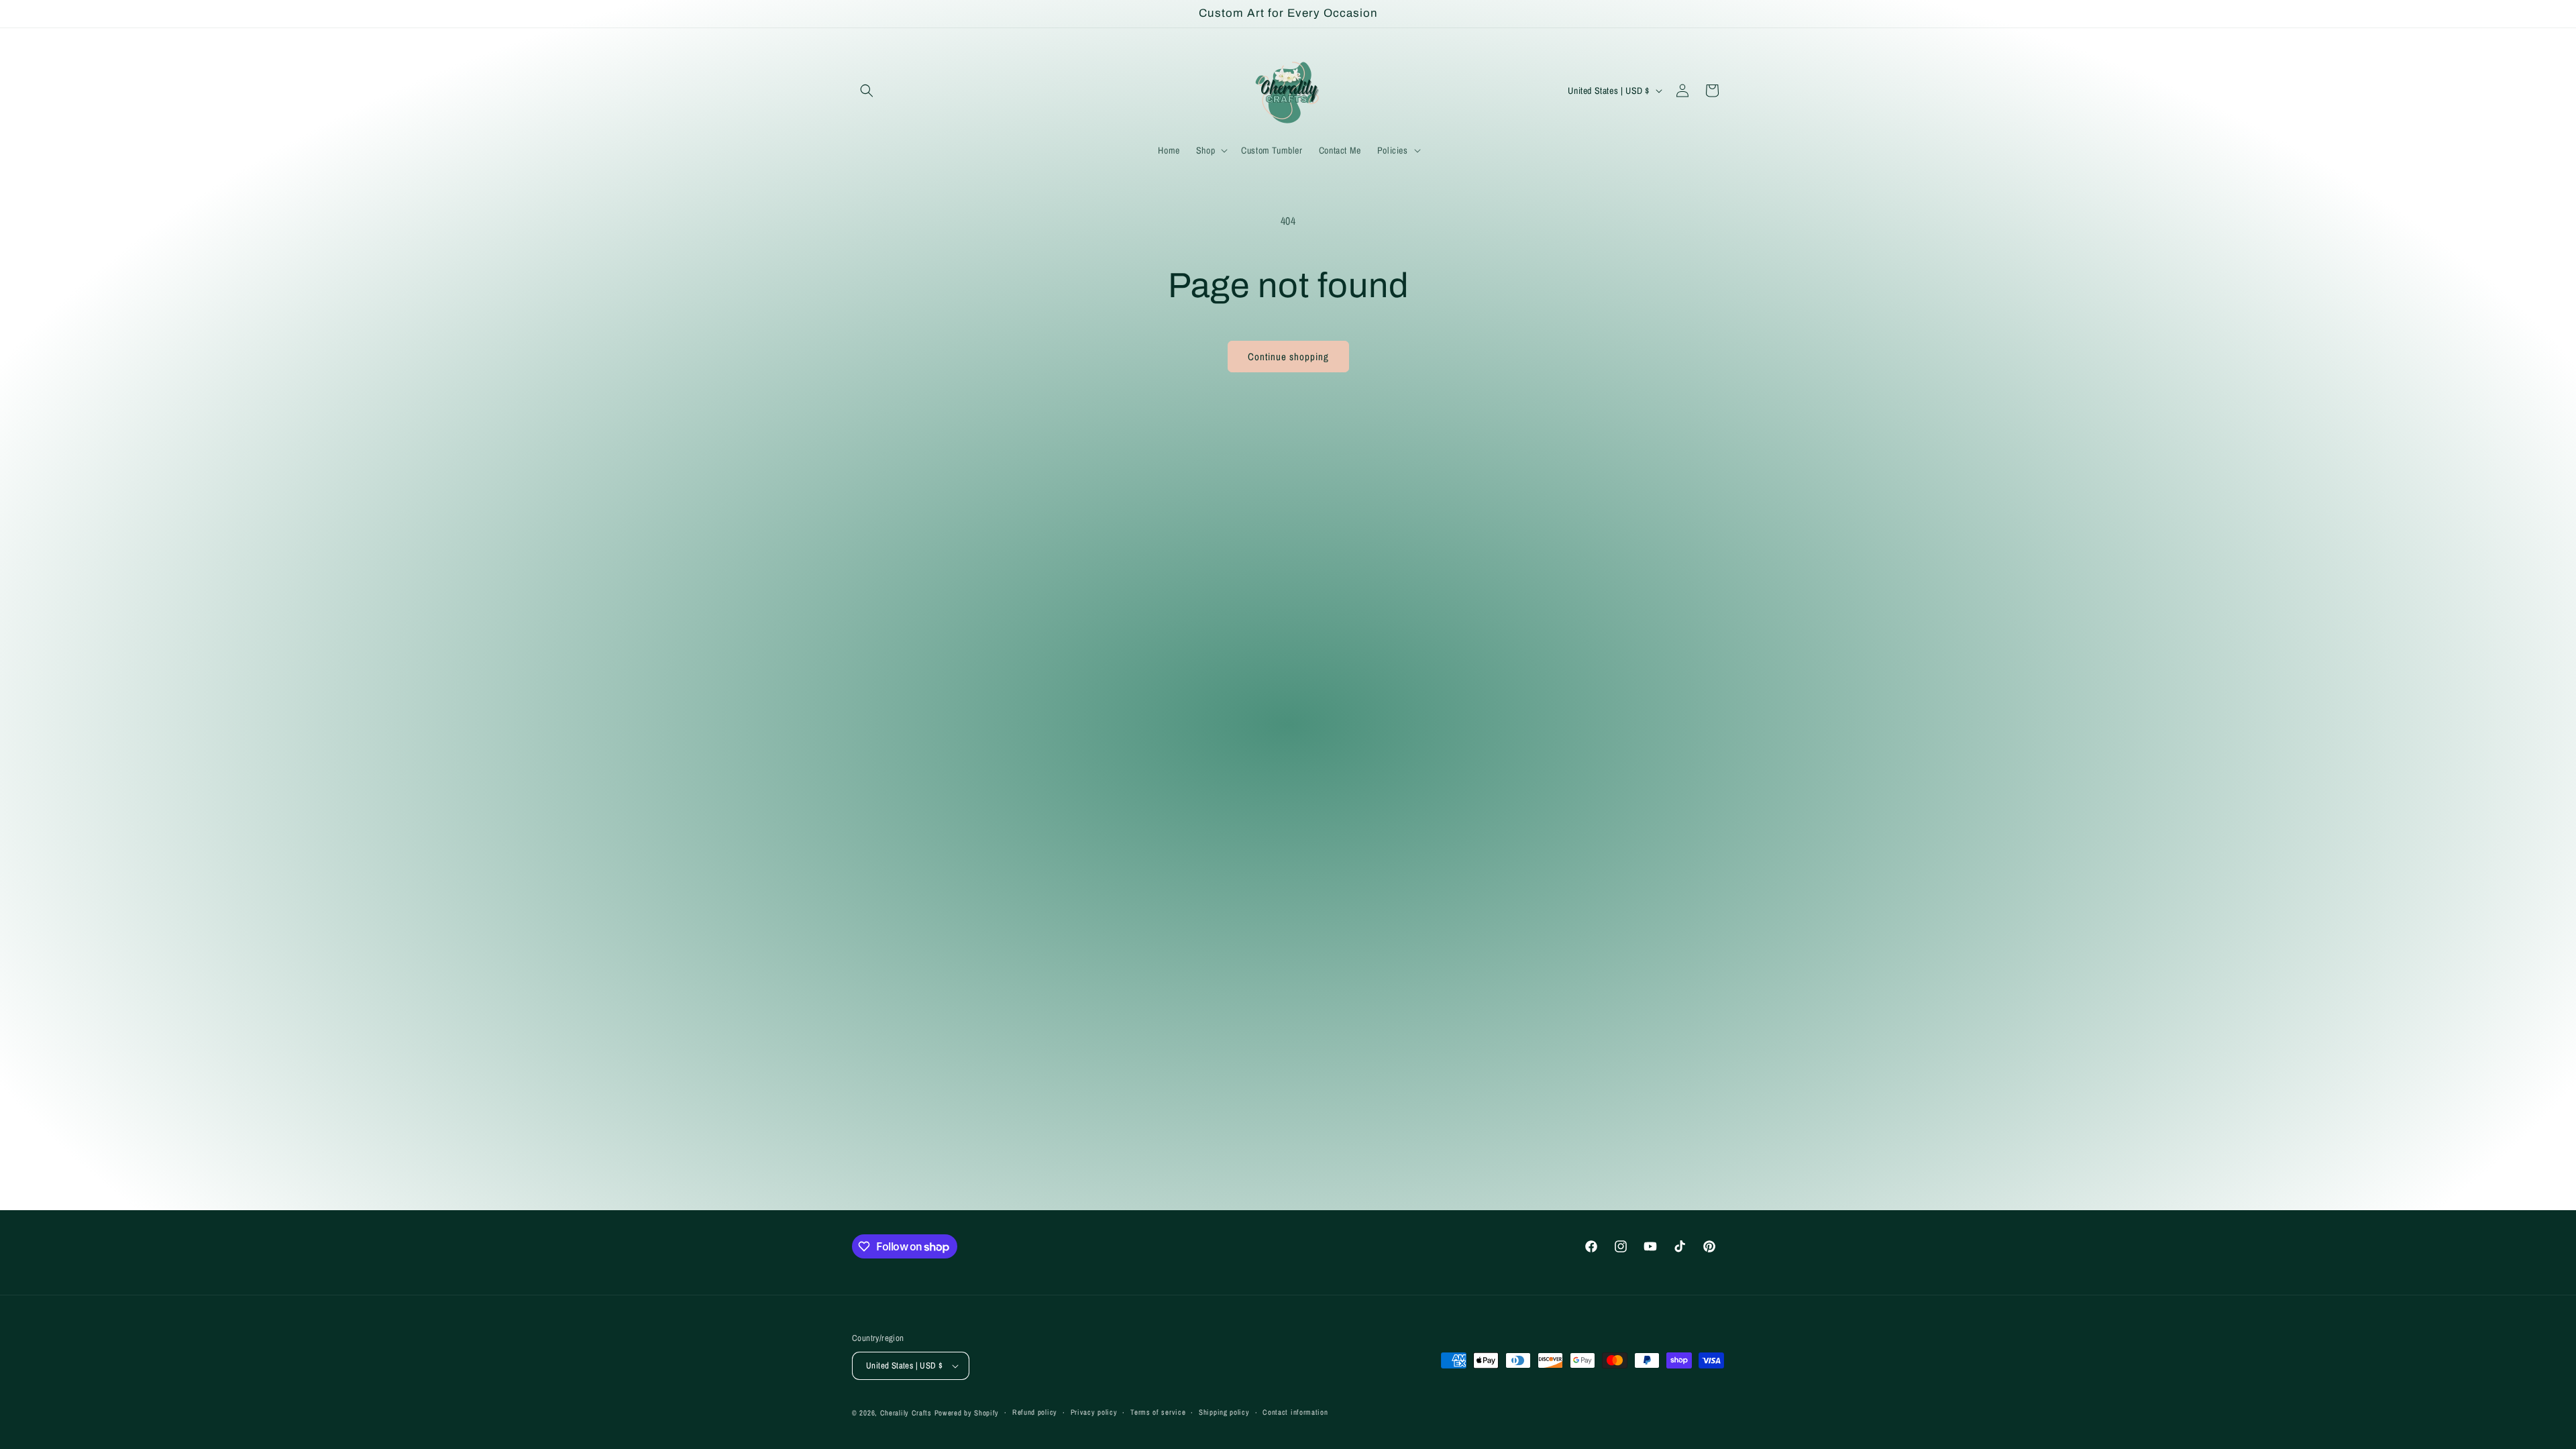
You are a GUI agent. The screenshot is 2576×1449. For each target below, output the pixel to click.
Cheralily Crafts (906, 1413)
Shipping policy (1224, 1412)
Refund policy (1035, 1412)
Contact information (1295, 1412)
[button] (867, 91)
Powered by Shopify (967, 1413)
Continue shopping (1288, 357)
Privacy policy (1094, 1412)
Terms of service (1158, 1412)
